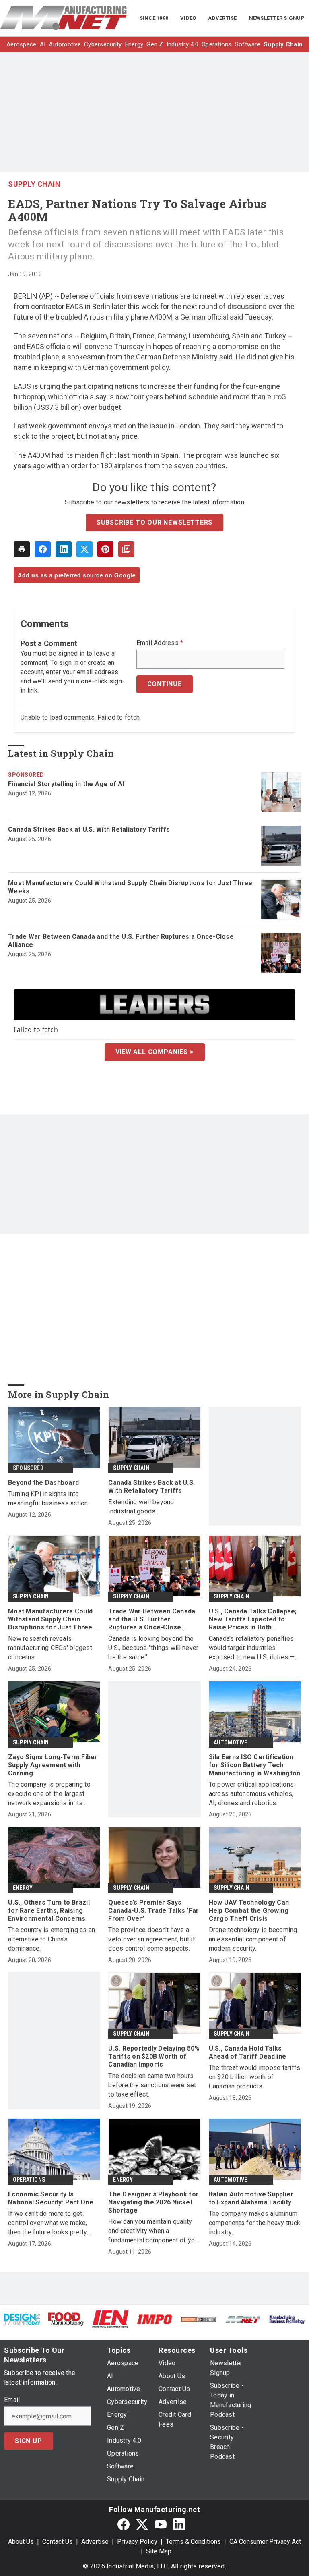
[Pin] (105, 549)
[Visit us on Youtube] (161, 2524)
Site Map (159, 2551)
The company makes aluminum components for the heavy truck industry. (255, 2223)
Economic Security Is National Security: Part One (51, 2198)
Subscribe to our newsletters (154, 522)
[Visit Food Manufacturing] (66, 2319)
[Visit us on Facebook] (124, 2524)
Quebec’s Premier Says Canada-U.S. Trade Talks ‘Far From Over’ (153, 1911)
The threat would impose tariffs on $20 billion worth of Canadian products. (255, 2077)
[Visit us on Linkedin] (179, 2524)
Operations (29, 2180)
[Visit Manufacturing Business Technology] (287, 2319)
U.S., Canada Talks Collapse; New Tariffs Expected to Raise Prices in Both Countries (253, 1619)
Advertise (95, 2542)
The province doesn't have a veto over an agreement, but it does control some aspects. (151, 1939)
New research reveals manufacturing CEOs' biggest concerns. (50, 1648)
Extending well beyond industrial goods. (141, 1507)
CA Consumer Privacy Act (265, 2542)
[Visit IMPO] (154, 2319)
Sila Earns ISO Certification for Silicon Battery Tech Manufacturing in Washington (255, 1765)
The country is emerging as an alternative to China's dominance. (51, 1939)
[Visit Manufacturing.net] (243, 2319)
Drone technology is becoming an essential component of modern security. (253, 1939)
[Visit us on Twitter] (142, 2524)
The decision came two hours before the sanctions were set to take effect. (152, 2085)
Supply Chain (34, 184)
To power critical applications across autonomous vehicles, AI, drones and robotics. (251, 1794)
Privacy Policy (137, 2542)
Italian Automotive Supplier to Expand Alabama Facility (251, 2198)
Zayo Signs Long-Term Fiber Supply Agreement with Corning (53, 1765)
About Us (21, 2542)
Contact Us (58, 2542)
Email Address (160, 643)
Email (12, 2400)
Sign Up (29, 2441)
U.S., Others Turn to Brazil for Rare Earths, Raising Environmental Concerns (49, 1911)
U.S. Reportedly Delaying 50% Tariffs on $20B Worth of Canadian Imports (154, 2056)
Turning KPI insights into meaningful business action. (49, 1499)
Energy (23, 1888)
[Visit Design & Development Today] (22, 2319)
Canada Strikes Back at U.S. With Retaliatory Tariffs (89, 829)
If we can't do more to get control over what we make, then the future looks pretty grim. (48, 2223)
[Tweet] (84, 549)
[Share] (43, 549)
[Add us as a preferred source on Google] (126, 549)
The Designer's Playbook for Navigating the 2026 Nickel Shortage (153, 2202)
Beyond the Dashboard (43, 1483)
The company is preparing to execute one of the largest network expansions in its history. (49, 1794)
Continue (165, 684)
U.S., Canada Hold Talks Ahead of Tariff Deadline (248, 2052)
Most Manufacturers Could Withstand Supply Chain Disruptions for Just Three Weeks (130, 887)
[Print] (22, 549)
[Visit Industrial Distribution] (199, 2319)
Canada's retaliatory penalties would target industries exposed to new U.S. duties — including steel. (252, 1648)
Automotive (231, 1742)
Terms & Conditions (193, 2542)
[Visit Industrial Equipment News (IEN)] (110, 2319)
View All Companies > (155, 1052)
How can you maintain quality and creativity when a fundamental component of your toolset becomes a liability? (154, 2231)
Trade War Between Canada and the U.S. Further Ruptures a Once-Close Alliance (121, 941)
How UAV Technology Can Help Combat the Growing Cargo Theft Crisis (249, 1911)
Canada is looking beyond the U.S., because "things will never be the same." (153, 1648)
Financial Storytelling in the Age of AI (66, 784)
